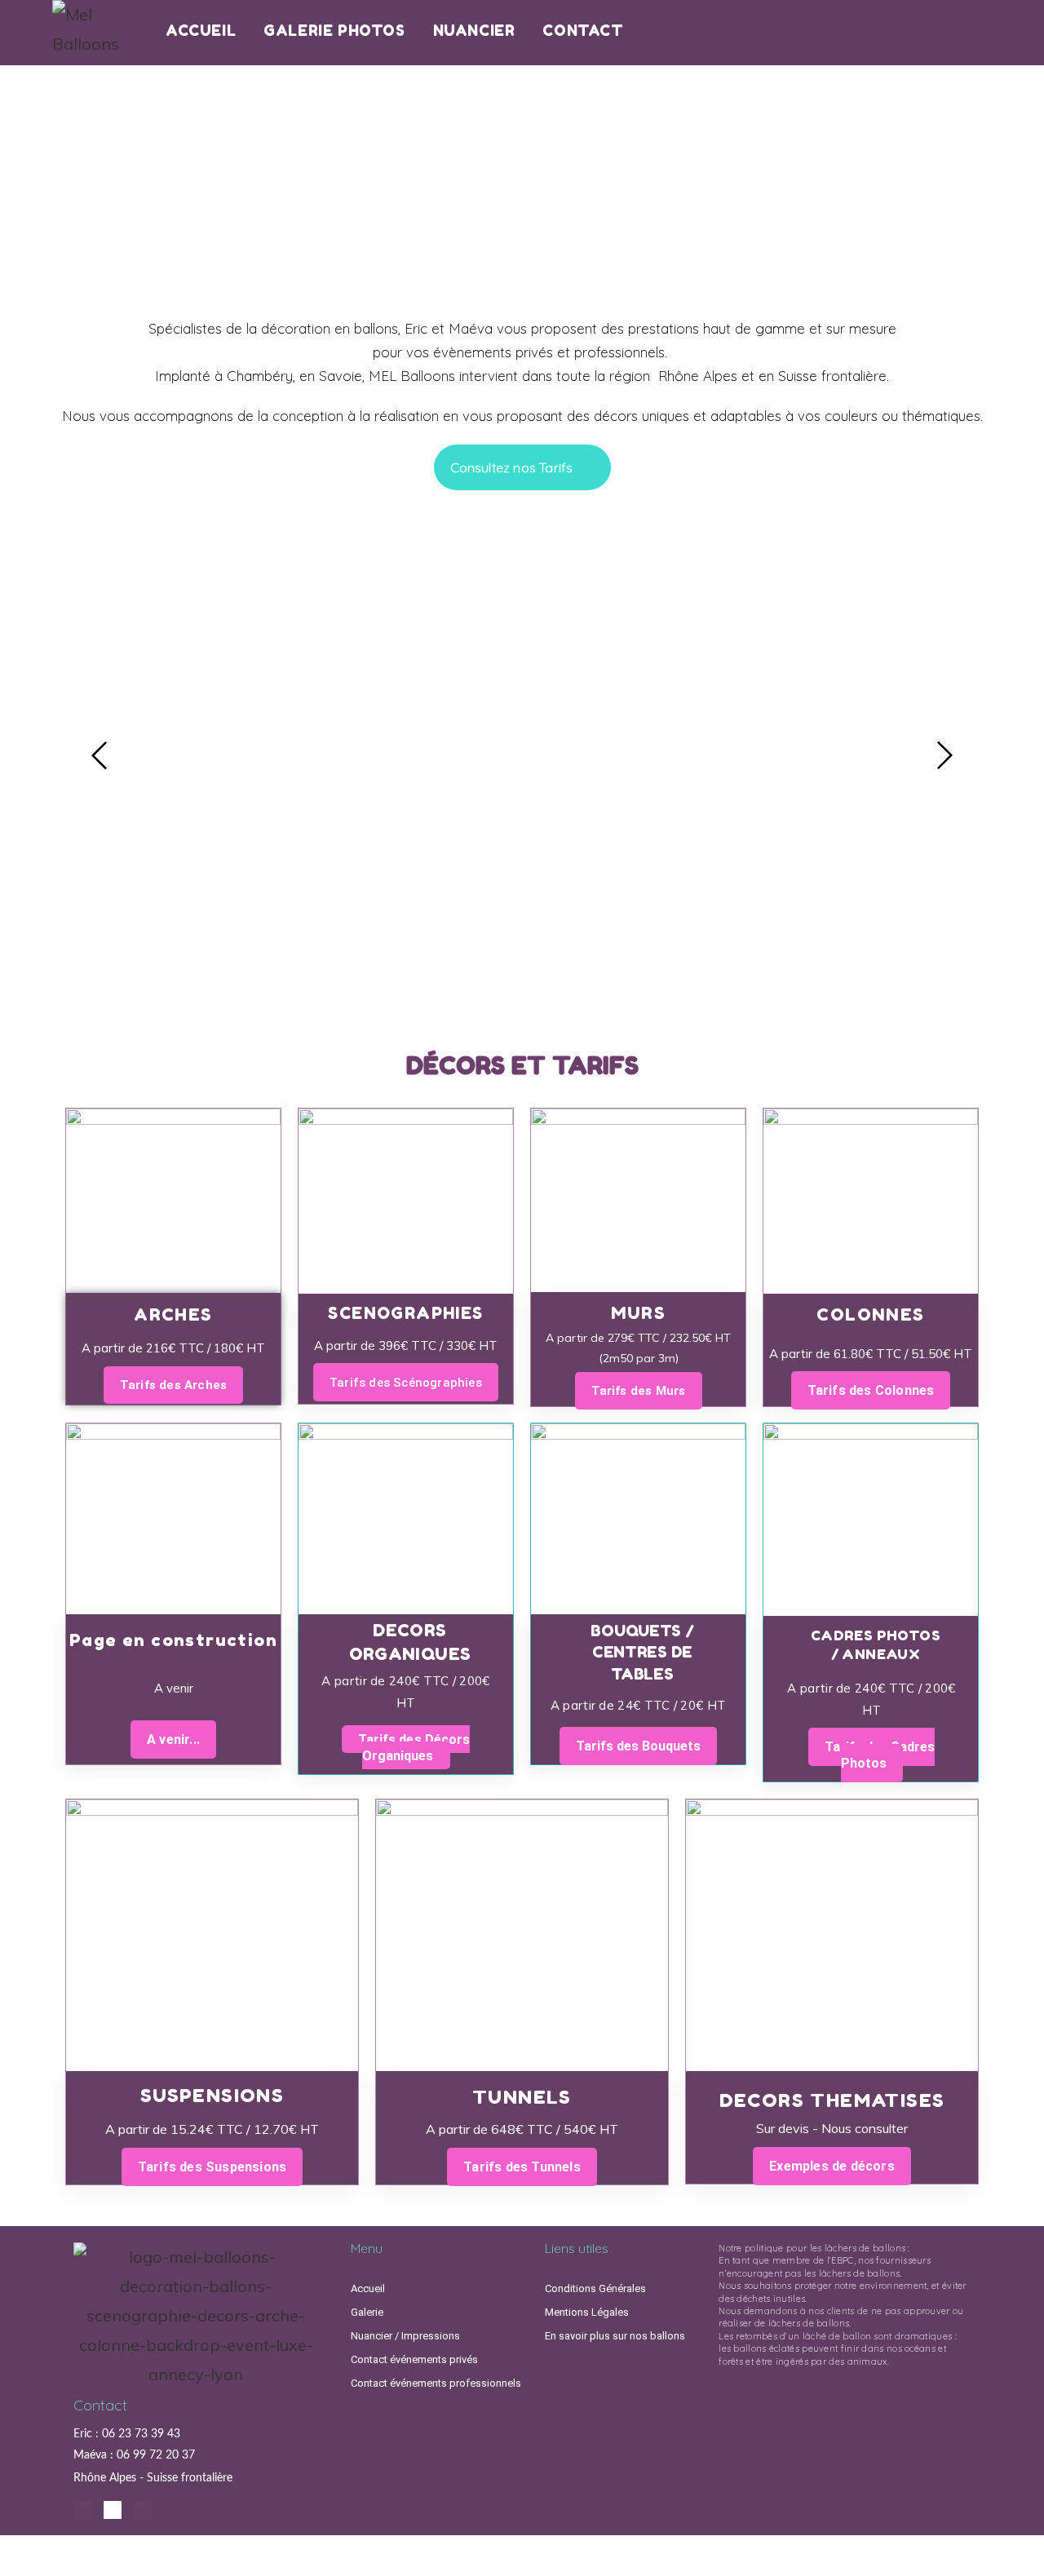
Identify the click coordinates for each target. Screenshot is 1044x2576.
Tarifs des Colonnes (871, 1390)
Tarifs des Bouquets (638, 1746)
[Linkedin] (113, 2510)
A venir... (173, 1739)
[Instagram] (82, 2510)
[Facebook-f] (143, 2510)
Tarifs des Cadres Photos (880, 1755)
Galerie (367, 2312)
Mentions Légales (587, 2312)
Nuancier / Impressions (405, 2336)
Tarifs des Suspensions (212, 2167)
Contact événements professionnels (436, 2383)
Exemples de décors (832, 2166)
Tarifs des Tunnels (522, 2167)
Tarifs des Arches (173, 1384)
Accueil (368, 2288)
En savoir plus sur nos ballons (615, 2336)
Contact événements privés (414, 2359)
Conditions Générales (595, 2288)
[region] (522, 186)
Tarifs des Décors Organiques (414, 1748)
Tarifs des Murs (639, 1390)
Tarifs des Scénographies (406, 1383)
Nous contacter (522, 983)
